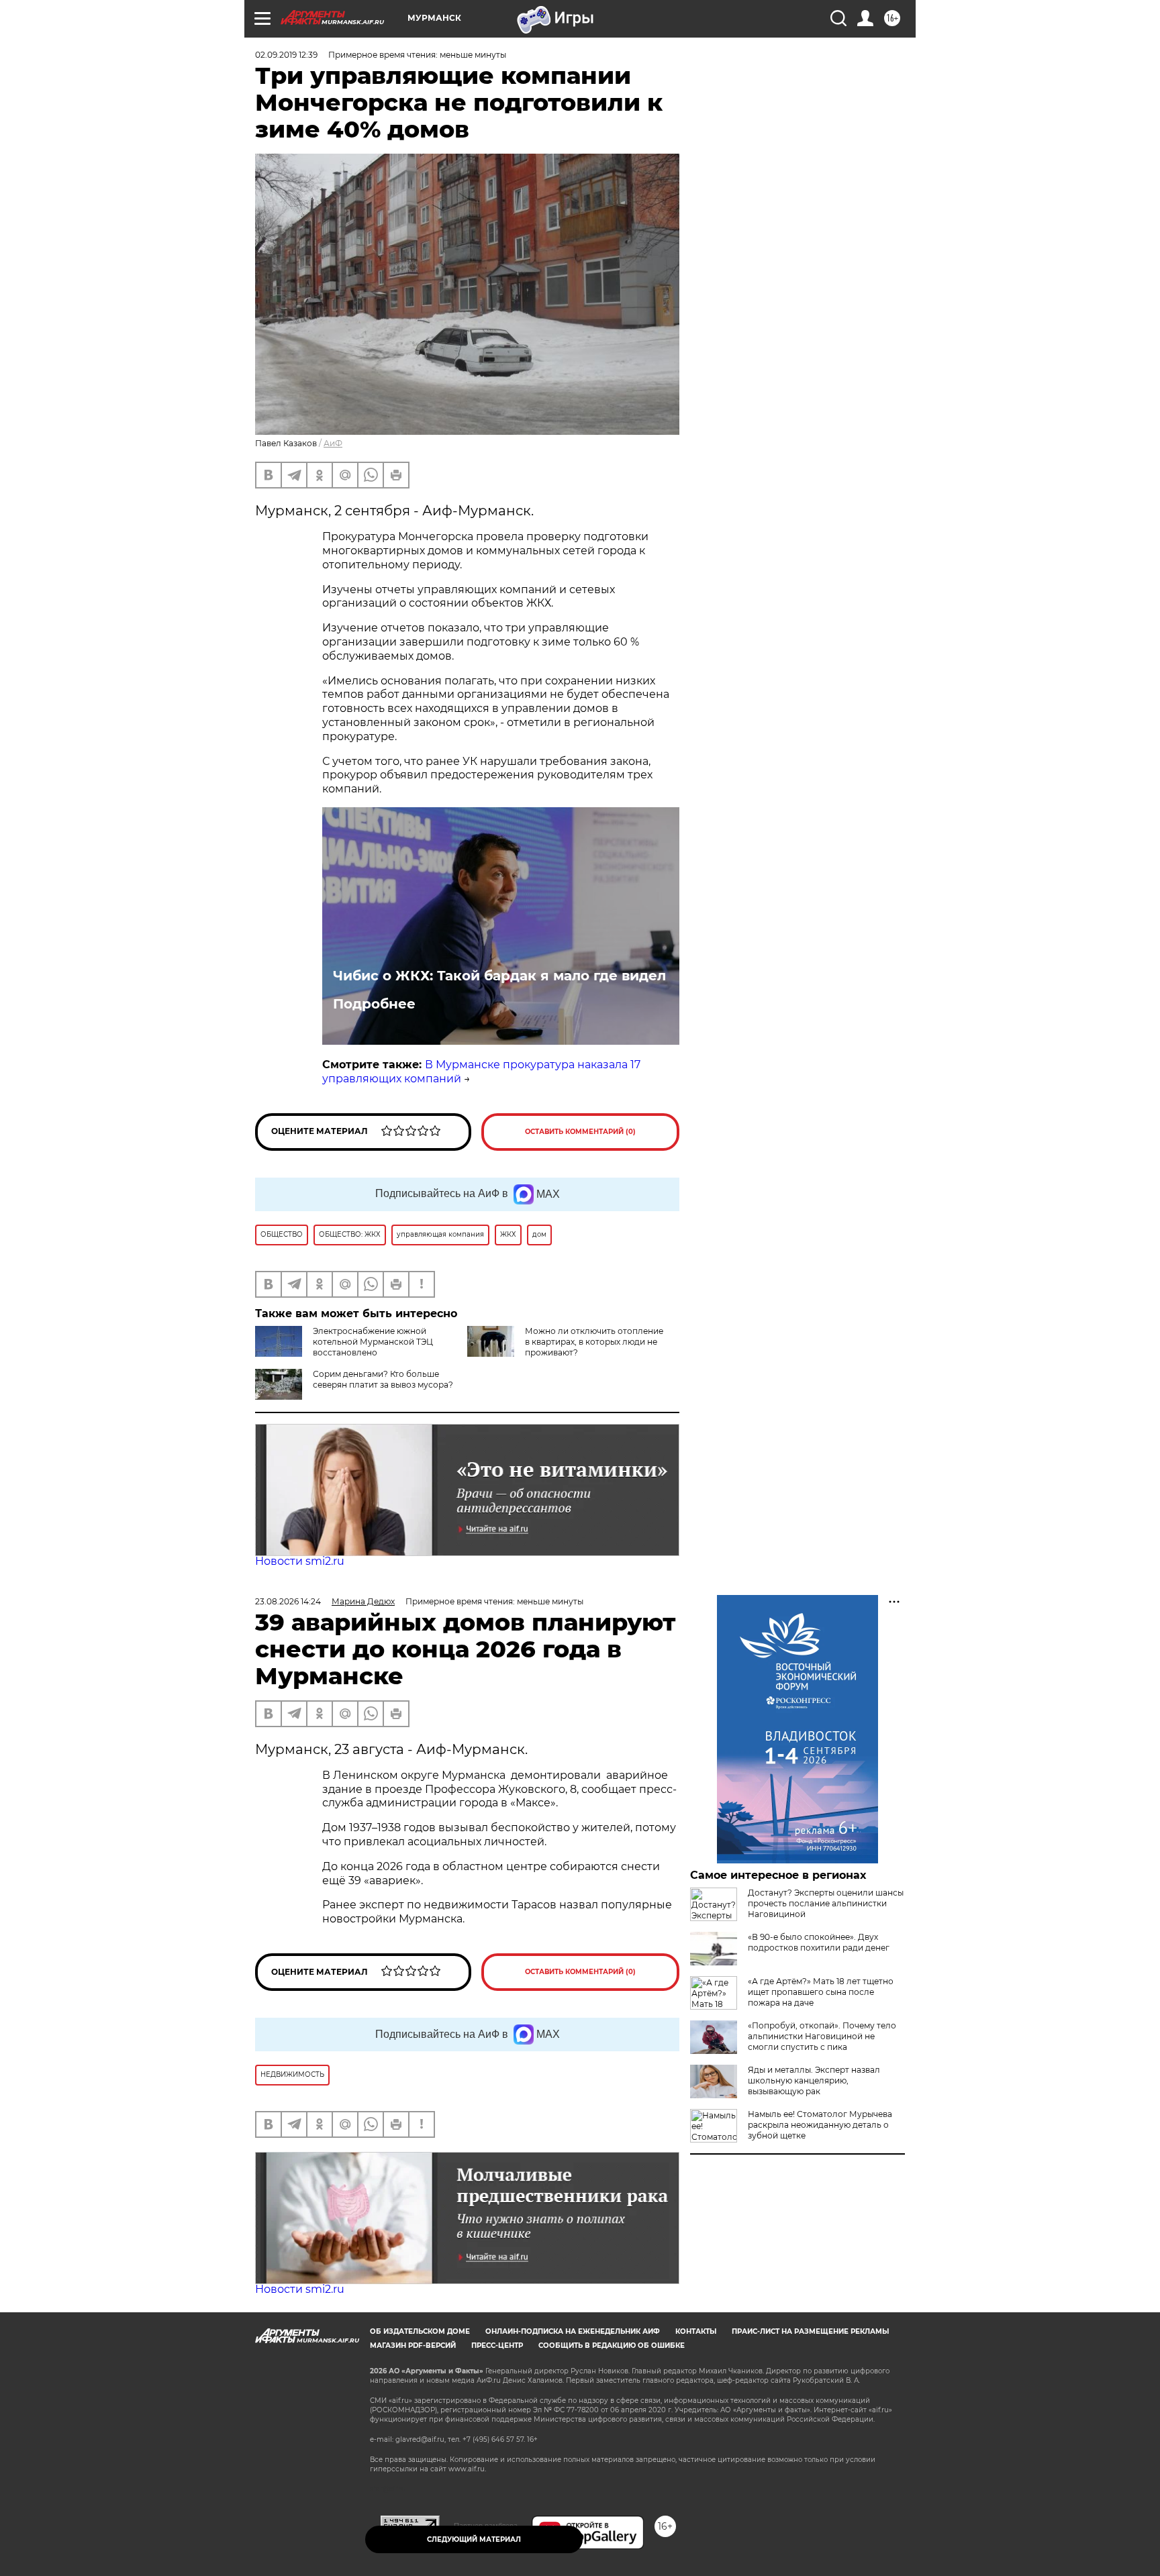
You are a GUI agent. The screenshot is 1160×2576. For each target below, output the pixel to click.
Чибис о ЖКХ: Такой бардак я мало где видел (499, 976)
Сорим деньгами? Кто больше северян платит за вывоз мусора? (383, 1379)
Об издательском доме (420, 2331)
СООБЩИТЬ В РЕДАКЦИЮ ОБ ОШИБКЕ (612, 2346)
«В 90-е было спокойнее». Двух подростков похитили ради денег (819, 1942)
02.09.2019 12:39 (286, 55)
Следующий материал (474, 2539)
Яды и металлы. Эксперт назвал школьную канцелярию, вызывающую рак (814, 2080)
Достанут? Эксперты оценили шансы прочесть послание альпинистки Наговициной (826, 1903)
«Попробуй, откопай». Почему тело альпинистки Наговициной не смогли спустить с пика (822, 2036)
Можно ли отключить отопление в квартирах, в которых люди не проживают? (594, 1342)
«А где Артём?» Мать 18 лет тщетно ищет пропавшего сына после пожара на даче (821, 1992)
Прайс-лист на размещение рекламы (810, 2331)
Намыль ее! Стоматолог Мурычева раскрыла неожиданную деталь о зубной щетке (820, 2125)
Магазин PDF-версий (413, 2346)
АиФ (333, 443)
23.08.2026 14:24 (288, 1601)
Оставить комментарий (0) (580, 1132)
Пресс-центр (497, 2346)
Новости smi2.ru (300, 1561)
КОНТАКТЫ (696, 2331)
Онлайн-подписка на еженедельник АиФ (573, 2331)
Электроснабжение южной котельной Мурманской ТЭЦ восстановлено (373, 1342)
